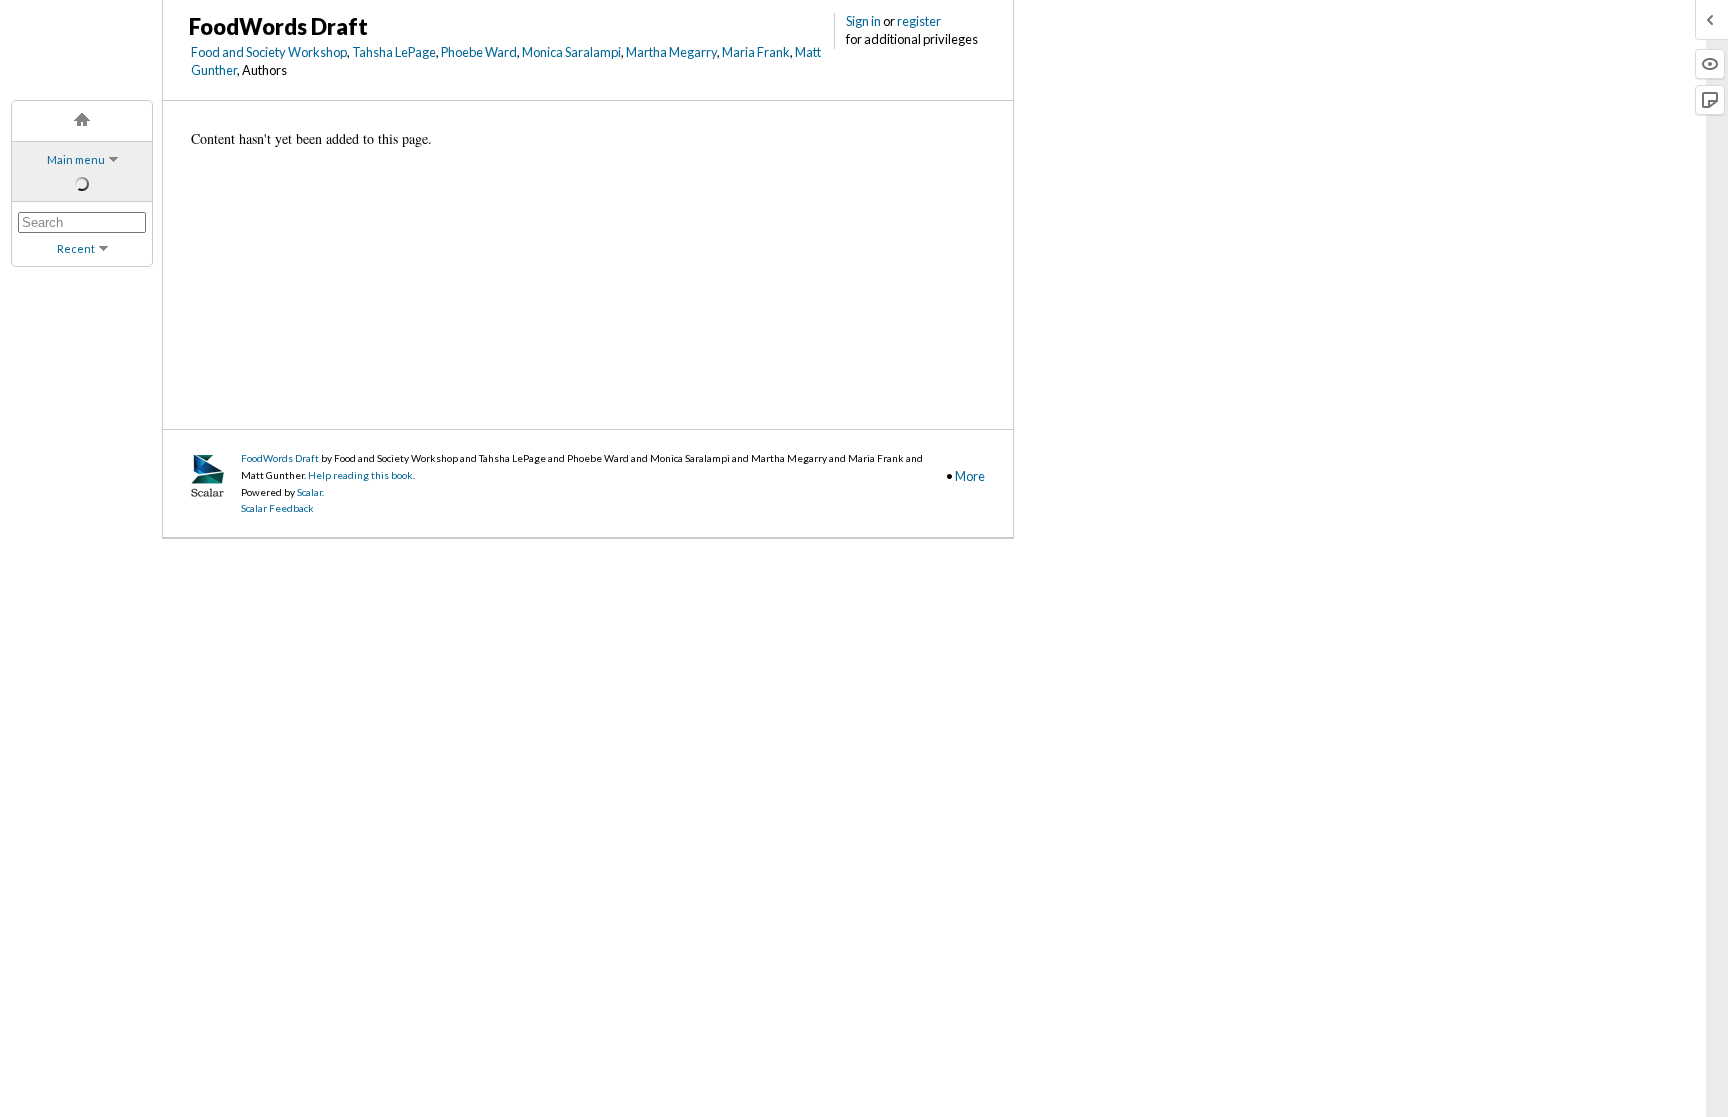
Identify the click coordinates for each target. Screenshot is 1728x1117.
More (970, 476)
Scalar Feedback (277, 508)
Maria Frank (756, 52)
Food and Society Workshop (269, 52)
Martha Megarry (671, 52)
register (919, 21)
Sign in (863, 21)
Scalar (309, 492)
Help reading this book (360, 475)
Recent (76, 248)
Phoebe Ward (479, 52)
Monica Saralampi (571, 52)
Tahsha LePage (394, 52)
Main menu (76, 159)
